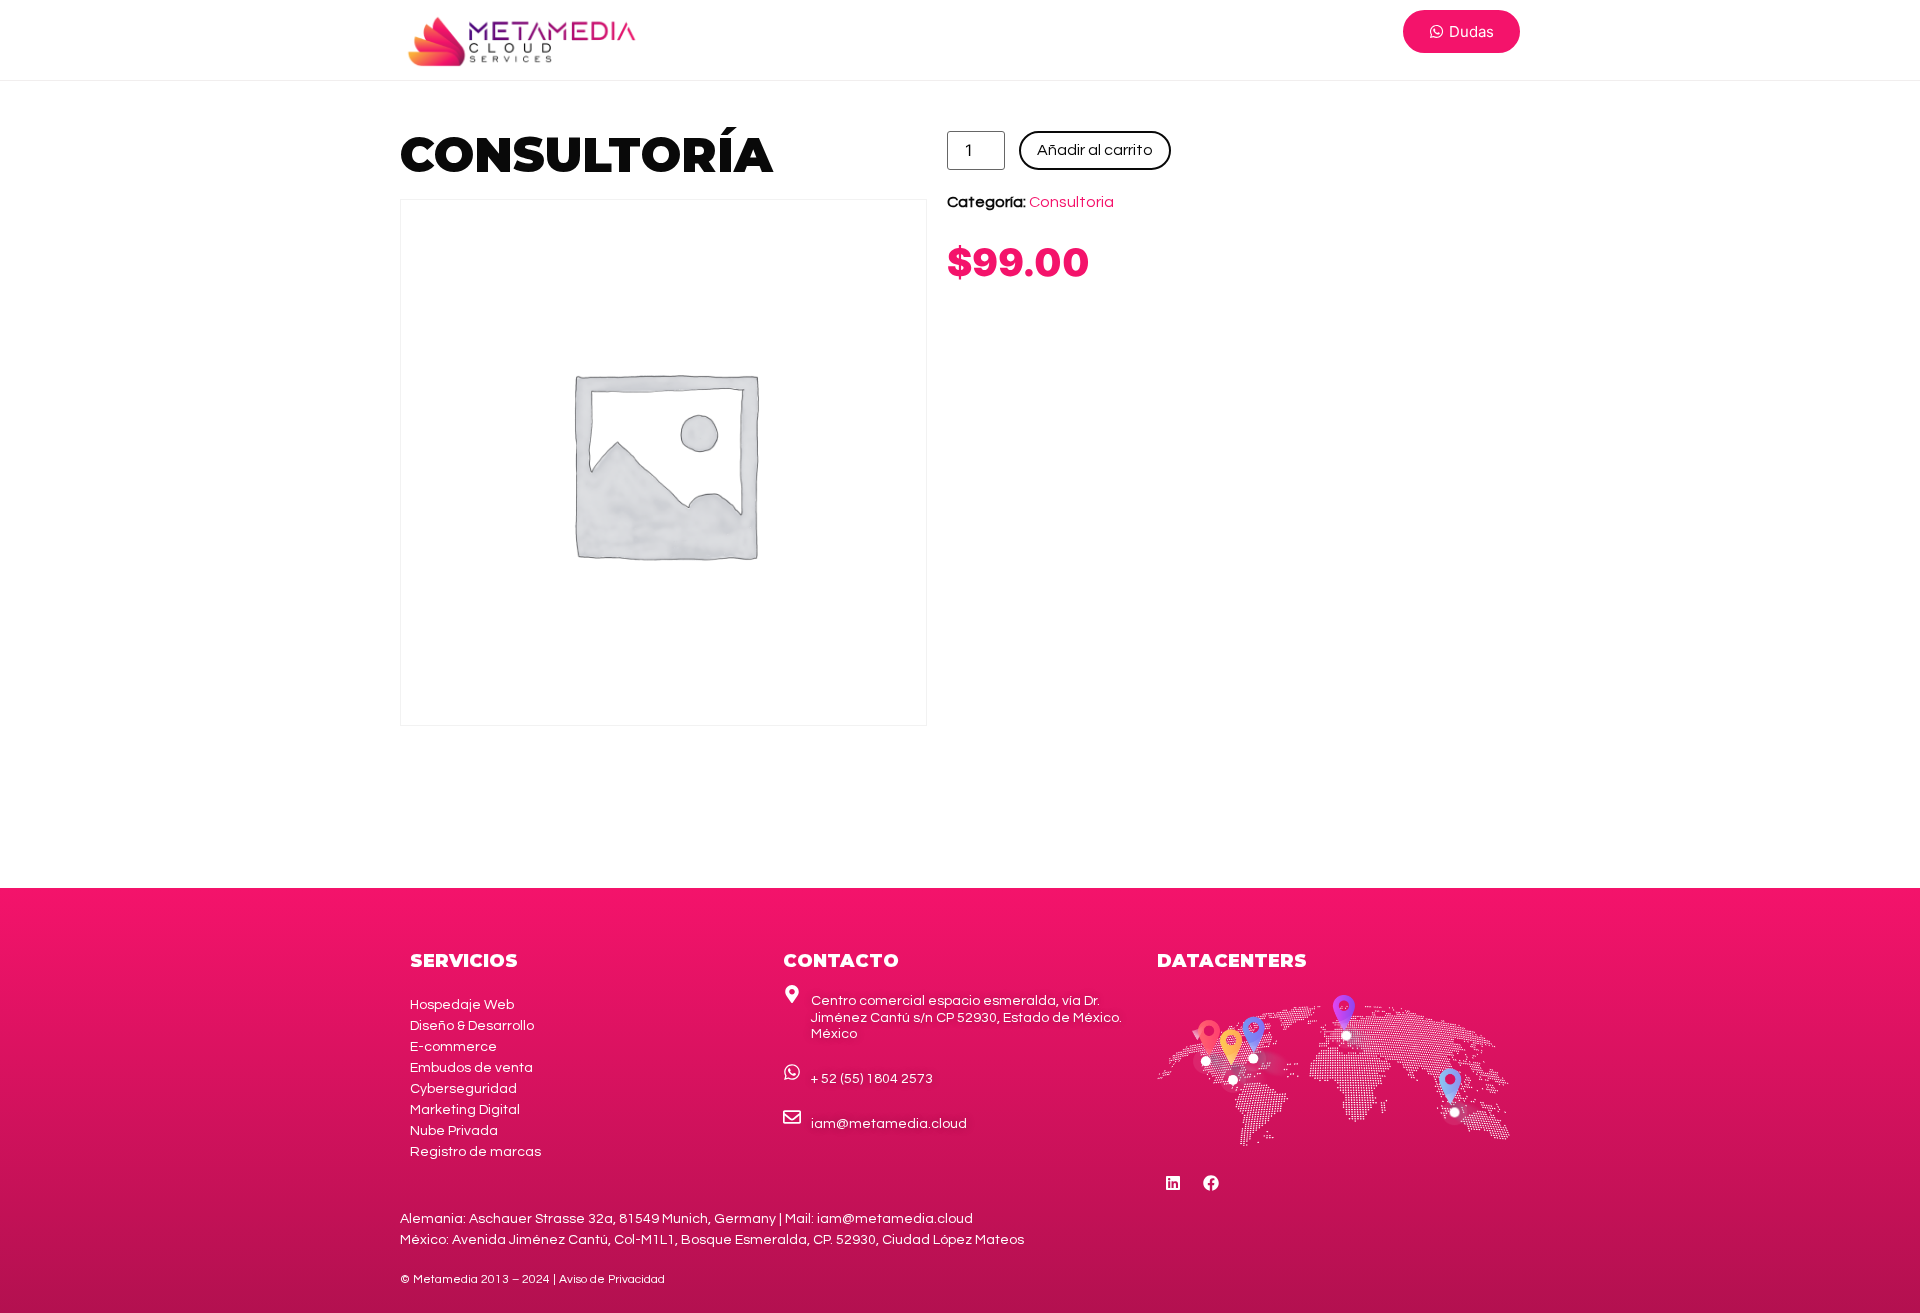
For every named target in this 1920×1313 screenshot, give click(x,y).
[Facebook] (1211, 1183)
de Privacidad (612, 1279)
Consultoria (1071, 202)
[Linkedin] (1173, 1183)
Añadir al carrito (1095, 150)
